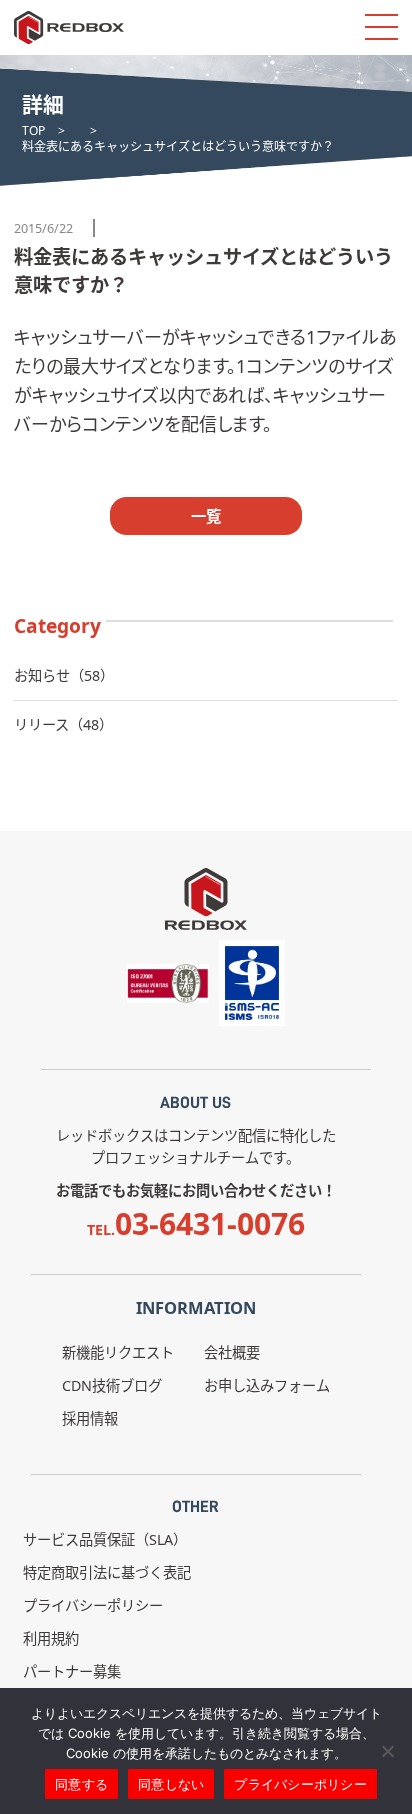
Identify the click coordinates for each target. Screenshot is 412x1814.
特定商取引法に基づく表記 (107, 1572)
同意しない (171, 1784)
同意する (81, 1784)
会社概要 (232, 1352)
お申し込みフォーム (267, 1385)
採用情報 (90, 1418)
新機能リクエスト (118, 1352)
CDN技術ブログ (112, 1385)
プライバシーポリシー (93, 1605)
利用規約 (51, 1638)
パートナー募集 (72, 1671)
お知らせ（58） (64, 675)
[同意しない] (387, 1751)
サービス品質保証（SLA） (105, 1539)
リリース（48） (63, 724)
